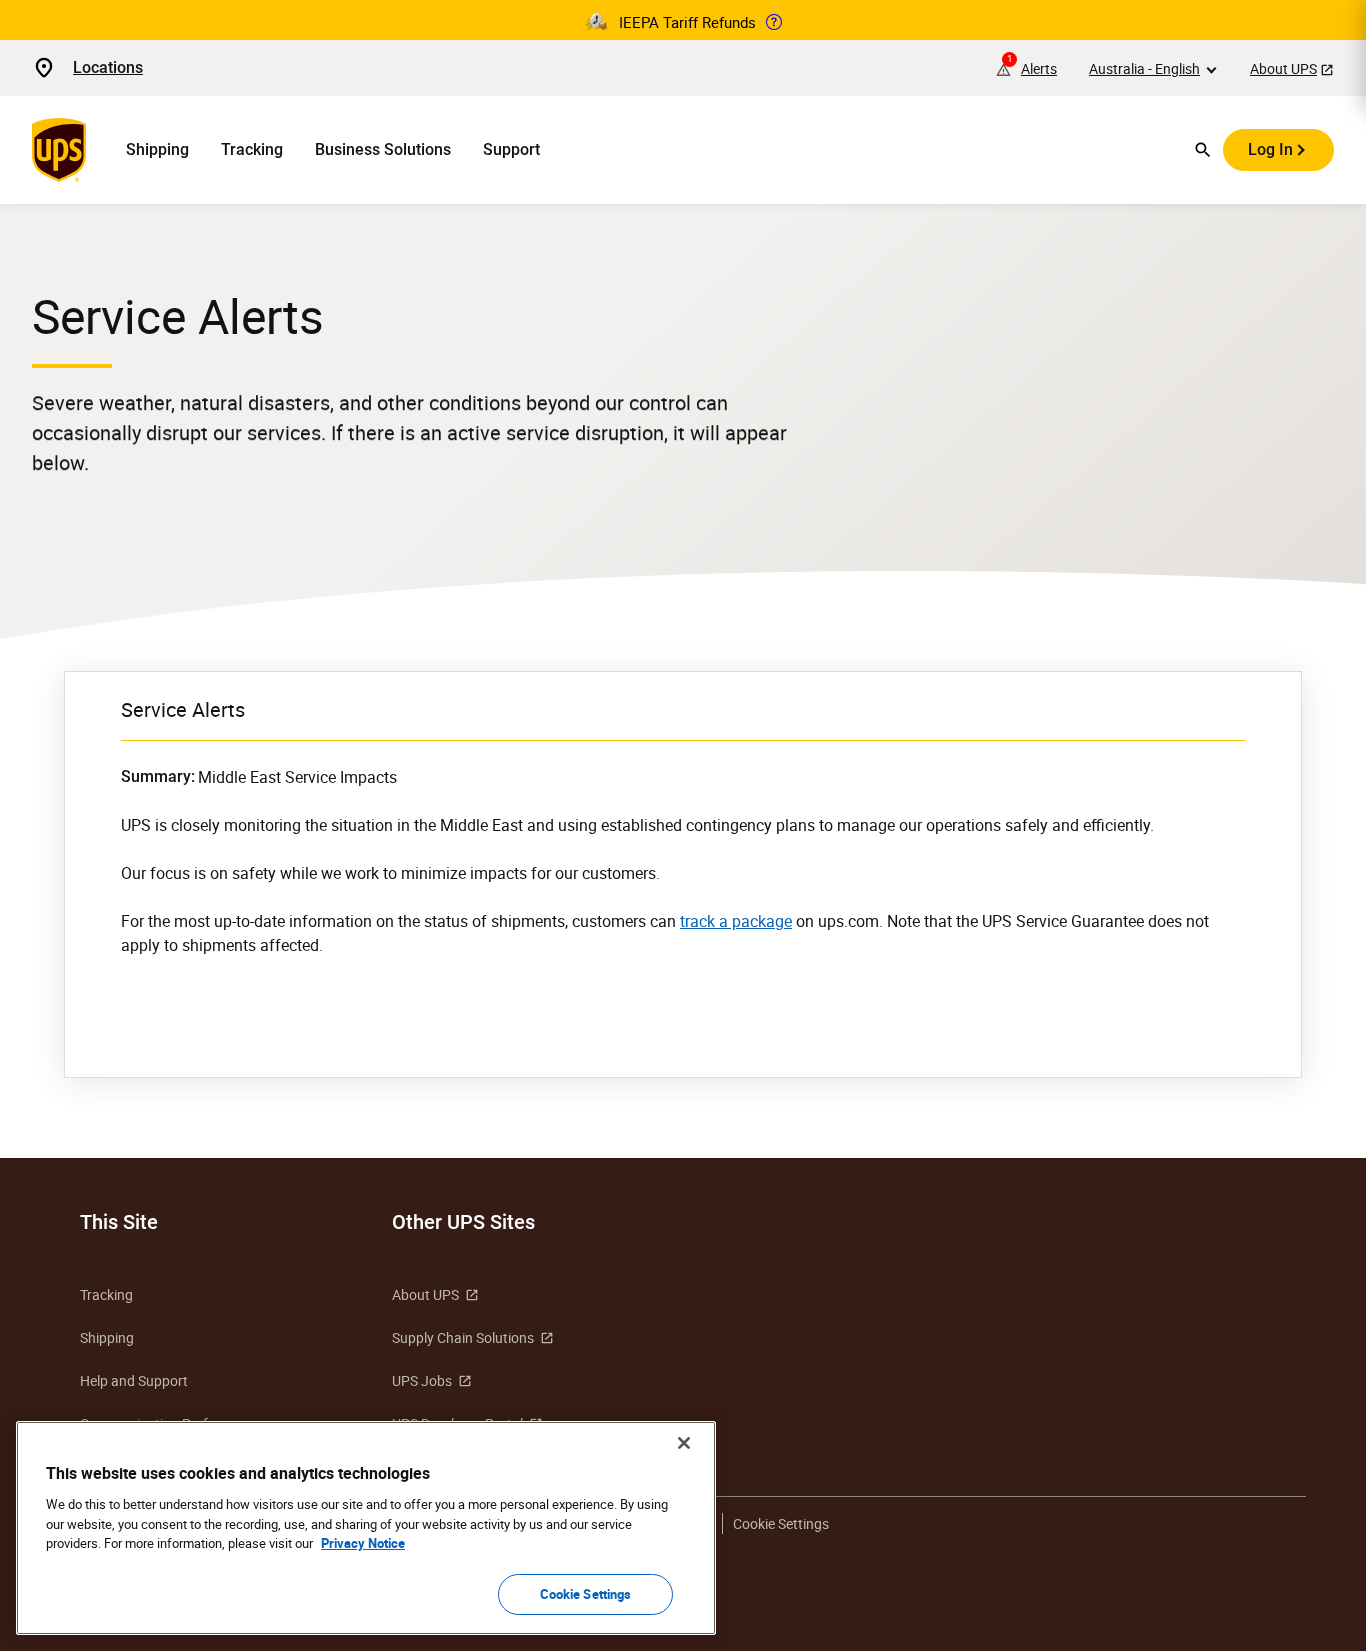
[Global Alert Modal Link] (774, 22)
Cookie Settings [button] (781, 1523)
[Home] (63, 150)
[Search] (1203, 150)
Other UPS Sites (463, 1222)
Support (511, 149)
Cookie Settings (586, 1593)
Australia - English (1144, 68)
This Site (119, 1222)
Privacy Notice (363, 1543)
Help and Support (134, 1380)
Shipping (157, 149)
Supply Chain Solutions (463, 1337)
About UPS (1283, 68)
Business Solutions (383, 149)
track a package (736, 921)
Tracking (252, 149)
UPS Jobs (422, 1380)
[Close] (684, 1443)
